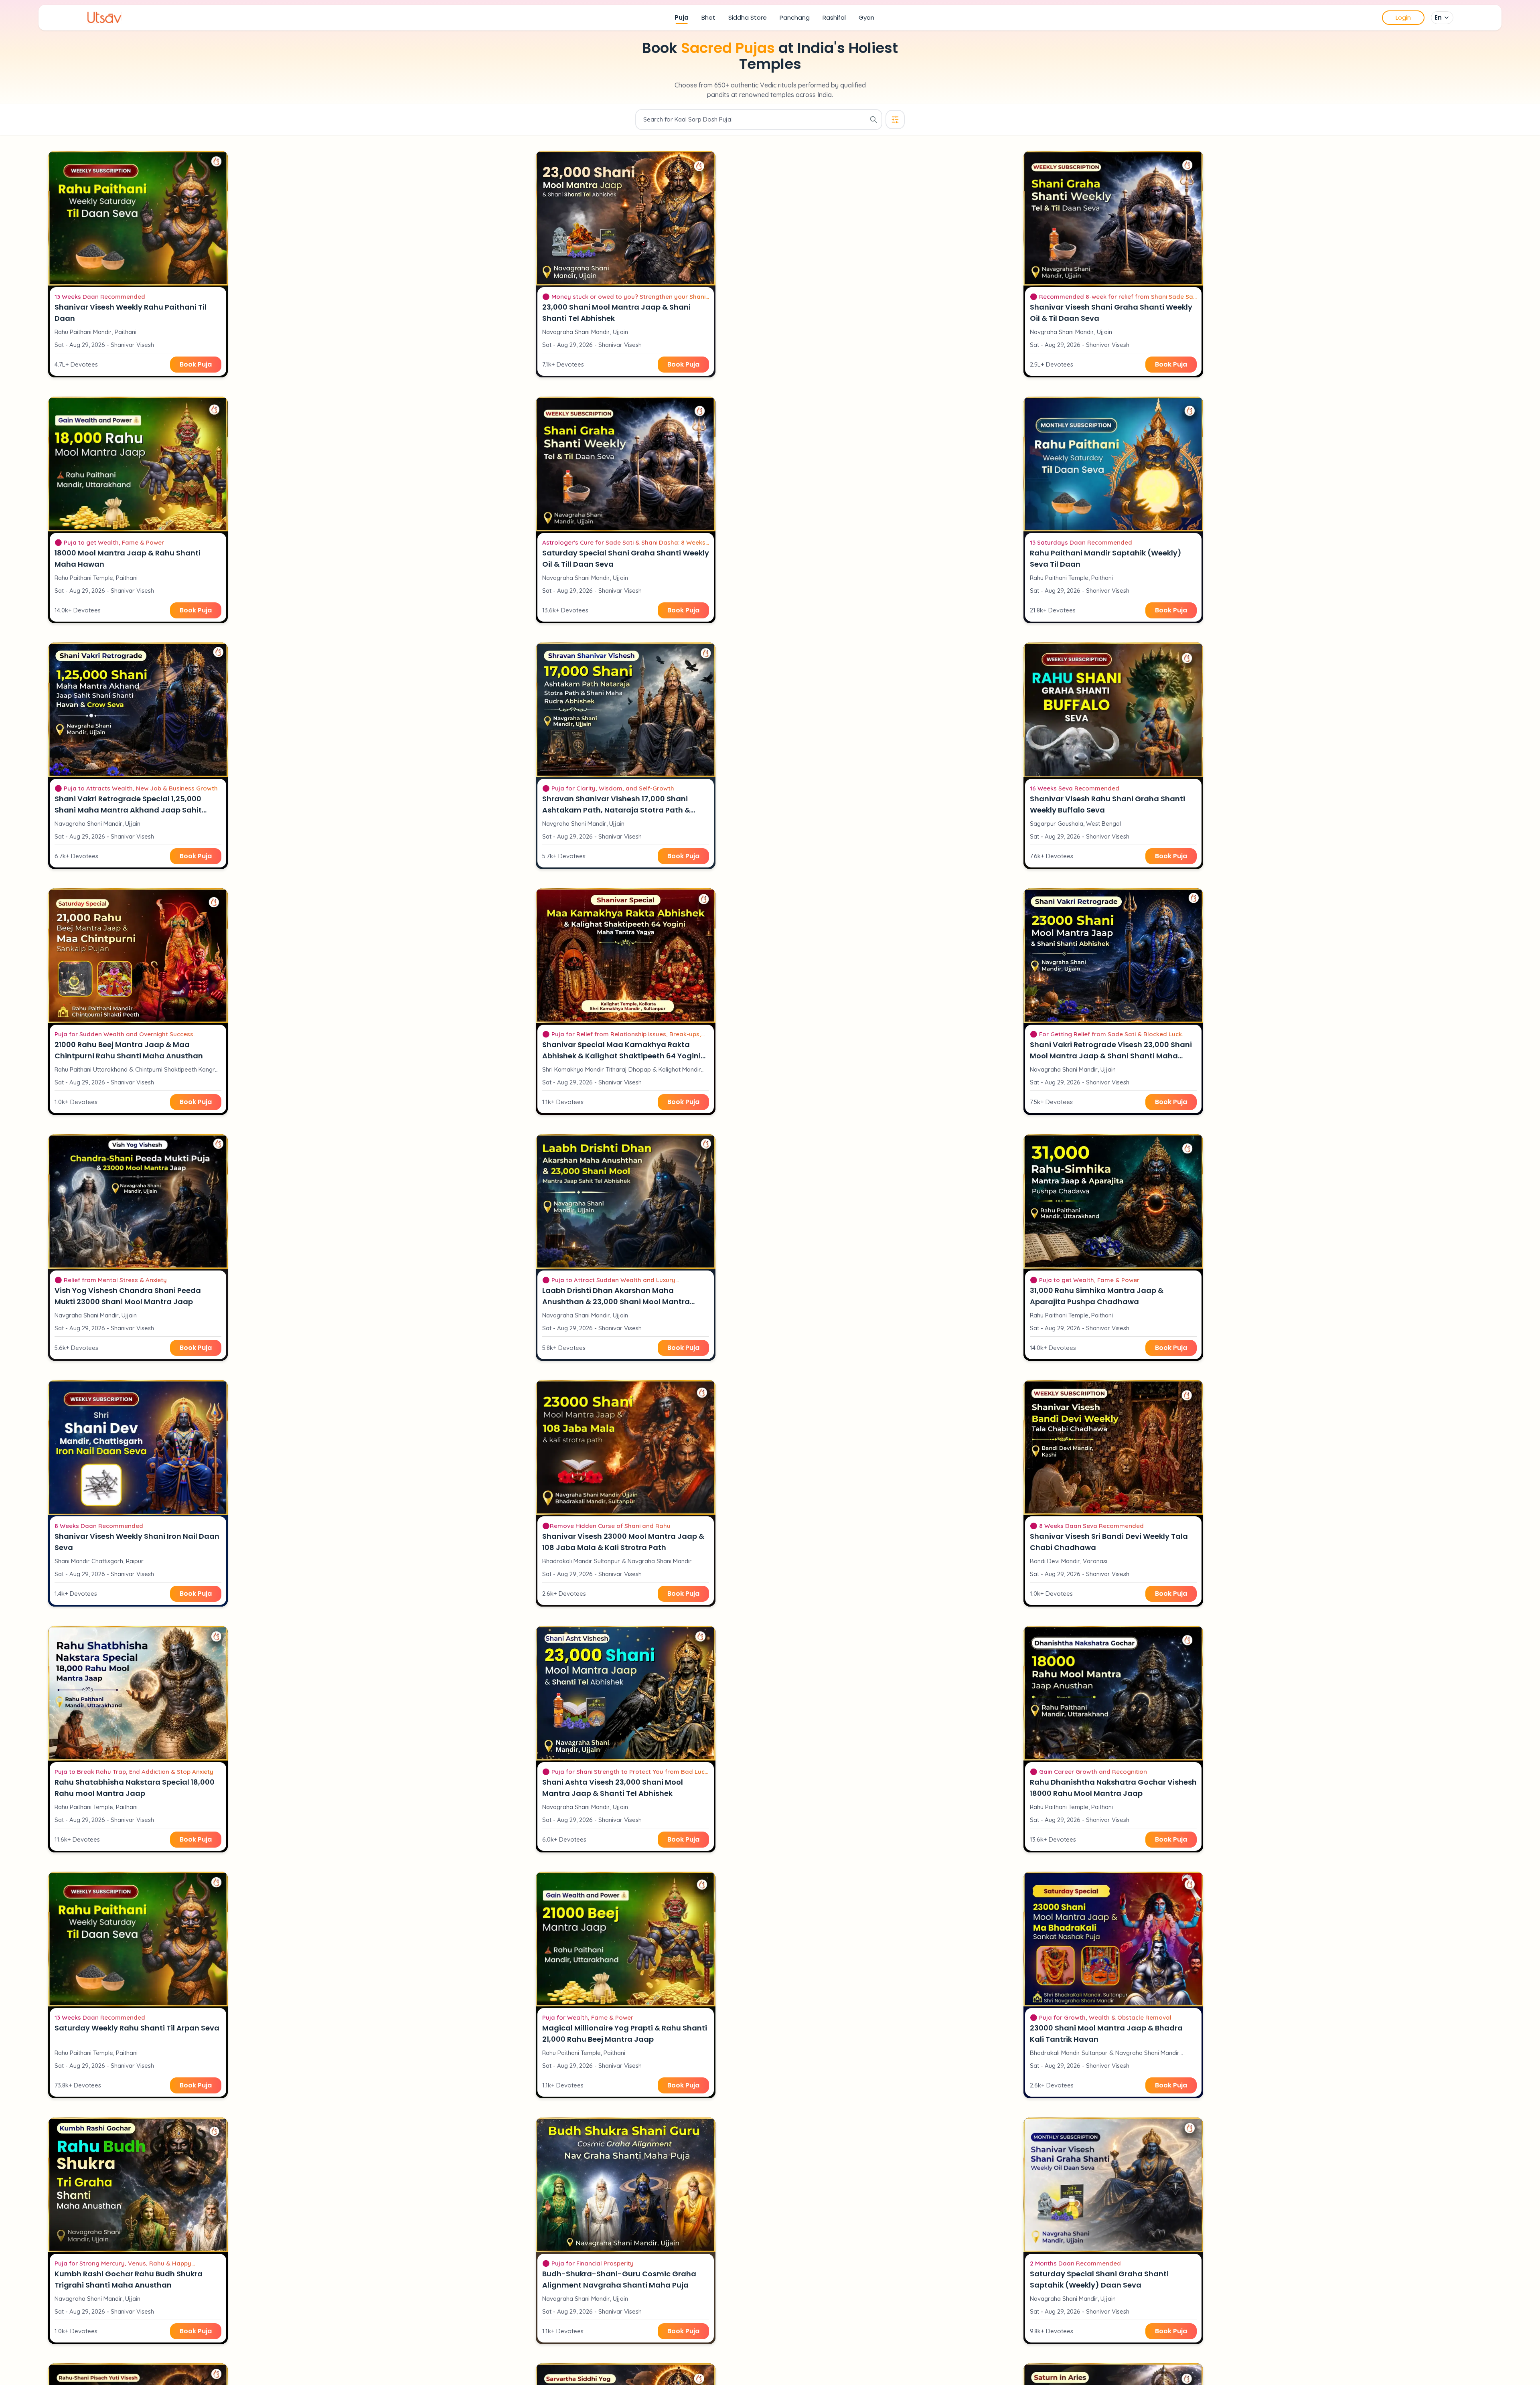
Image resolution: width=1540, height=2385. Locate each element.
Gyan (866, 17)
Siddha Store (748, 17)
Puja (682, 17)
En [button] (1438, 17)
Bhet (708, 17)
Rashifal (834, 17)
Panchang (795, 17)
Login (1403, 17)
